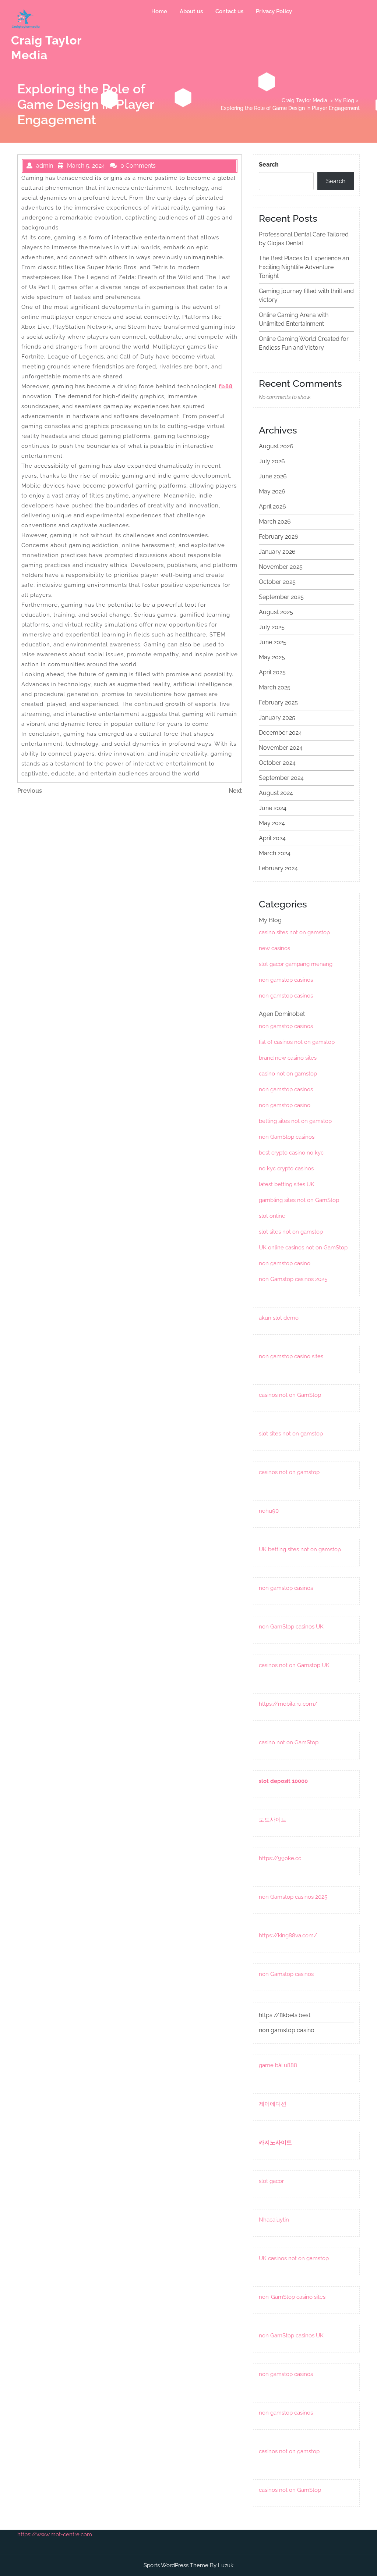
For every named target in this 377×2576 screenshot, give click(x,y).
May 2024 (272, 823)
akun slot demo (279, 1318)
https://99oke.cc (280, 1858)
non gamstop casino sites (291, 1356)
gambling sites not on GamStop (299, 1200)
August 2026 (276, 446)
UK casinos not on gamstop (294, 2258)
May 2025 (272, 657)
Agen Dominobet (282, 1014)
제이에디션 (273, 2104)
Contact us (229, 11)
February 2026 (279, 537)
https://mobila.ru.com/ (288, 1704)
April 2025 (272, 672)
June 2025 (273, 642)
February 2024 (278, 868)
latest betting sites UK (287, 1184)
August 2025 (276, 612)
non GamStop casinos (287, 1137)
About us (191, 11)
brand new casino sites (288, 1058)
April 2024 (272, 838)
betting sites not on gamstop (295, 1121)
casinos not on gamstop (289, 1472)
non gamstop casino (285, 1105)
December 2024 (280, 733)
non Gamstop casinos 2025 (293, 1279)
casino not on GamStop (289, 1742)
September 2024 (281, 778)
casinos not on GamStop (290, 1395)
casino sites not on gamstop (294, 932)
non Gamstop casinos (286, 1974)
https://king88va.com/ (288, 1935)
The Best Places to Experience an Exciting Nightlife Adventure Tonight (304, 267)
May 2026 (272, 491)
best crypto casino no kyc (291, 1153)
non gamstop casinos (286, 980)
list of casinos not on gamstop (297, 1042)
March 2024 (275, 853)
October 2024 (277, 763)
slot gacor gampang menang (296, 964)
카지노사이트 (275, 2142)
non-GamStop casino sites (292, 2297)
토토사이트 (273, 1820)
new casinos (274, 948)
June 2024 (273, 808)
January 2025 (277, 718)
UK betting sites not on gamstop (300, 1549)
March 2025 (275, 687)
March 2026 (275, 522)
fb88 (226, 386)
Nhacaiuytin (274, 2220)
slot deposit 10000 (283, 1781)
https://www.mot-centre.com (55, 2534)
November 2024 (281, 748)
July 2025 (272, 627)
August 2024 (276, 793)
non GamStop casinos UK (291, 1627)
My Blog (344, 100)
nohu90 (269, 1511)
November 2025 (281, 567)
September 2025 (281, 597)
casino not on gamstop (288, 1074)
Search (269, 165)
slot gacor (271, 2181)
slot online (272, 1216)
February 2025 (278, 702)
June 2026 (273, 476)
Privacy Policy (274, 11)
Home (159, 11)
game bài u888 (278, 2065)
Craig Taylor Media (304, 100)
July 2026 (272, 461)
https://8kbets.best (285, 2015)
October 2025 (277, 582)
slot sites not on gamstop (291, 1232)
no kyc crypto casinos (286, 1169)
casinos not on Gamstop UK (294, 1665)
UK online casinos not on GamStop (303, 1248)
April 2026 (272, 506)
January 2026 (277, 552)
